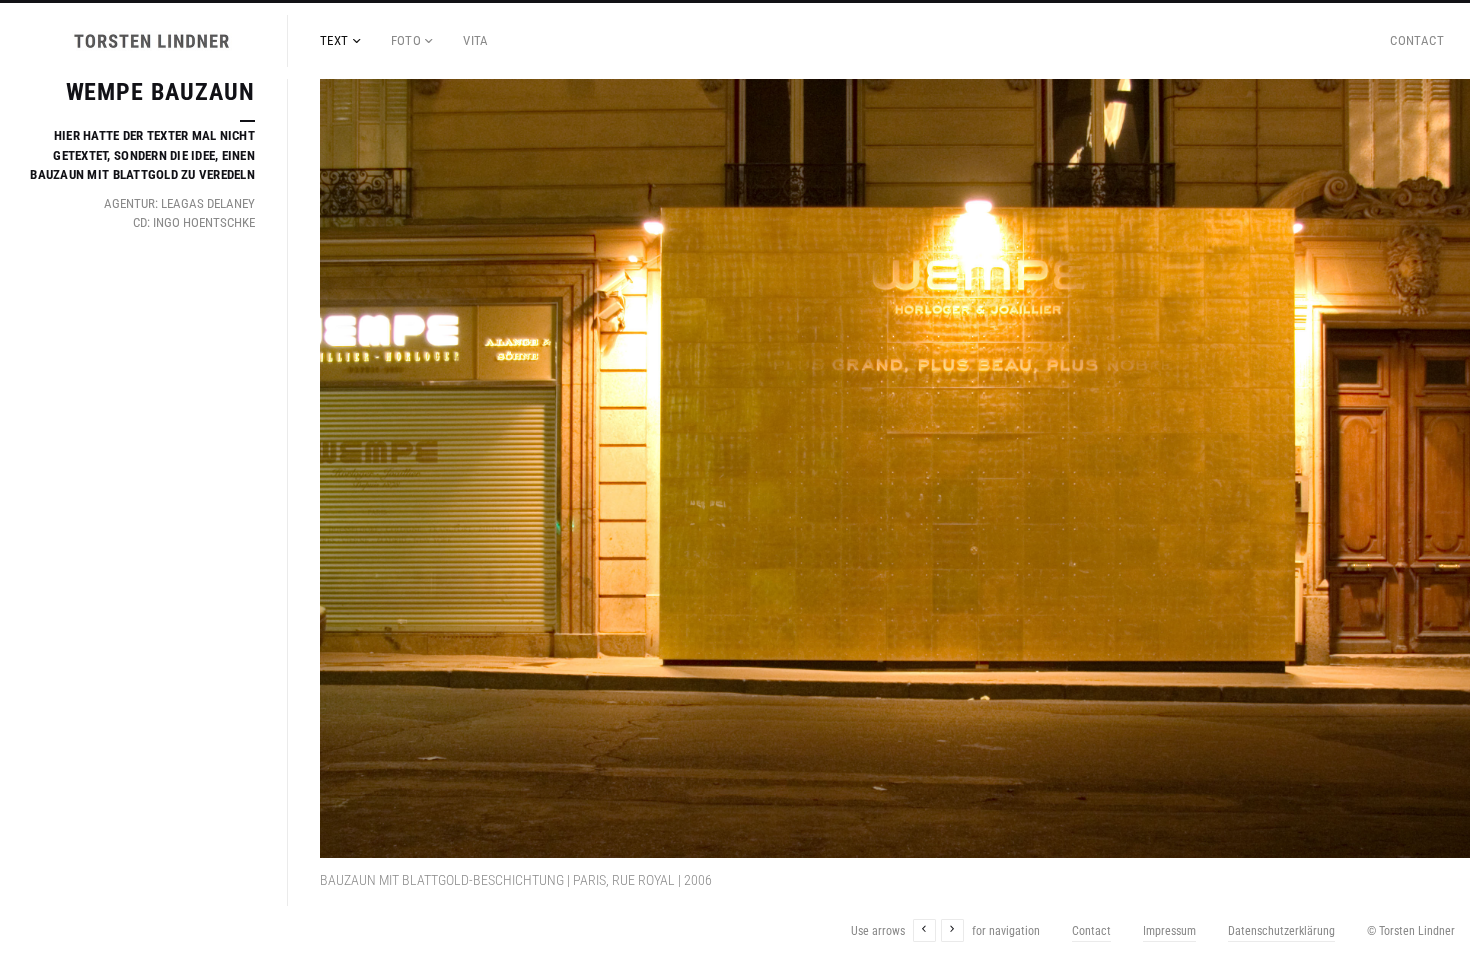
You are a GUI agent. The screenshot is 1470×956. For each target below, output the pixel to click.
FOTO (406, 40)
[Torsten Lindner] (152, 41)
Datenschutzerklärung (1281, 931)
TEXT (334, 40)
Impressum (1169, 931)
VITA (476, 40)
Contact (1417, 40)
